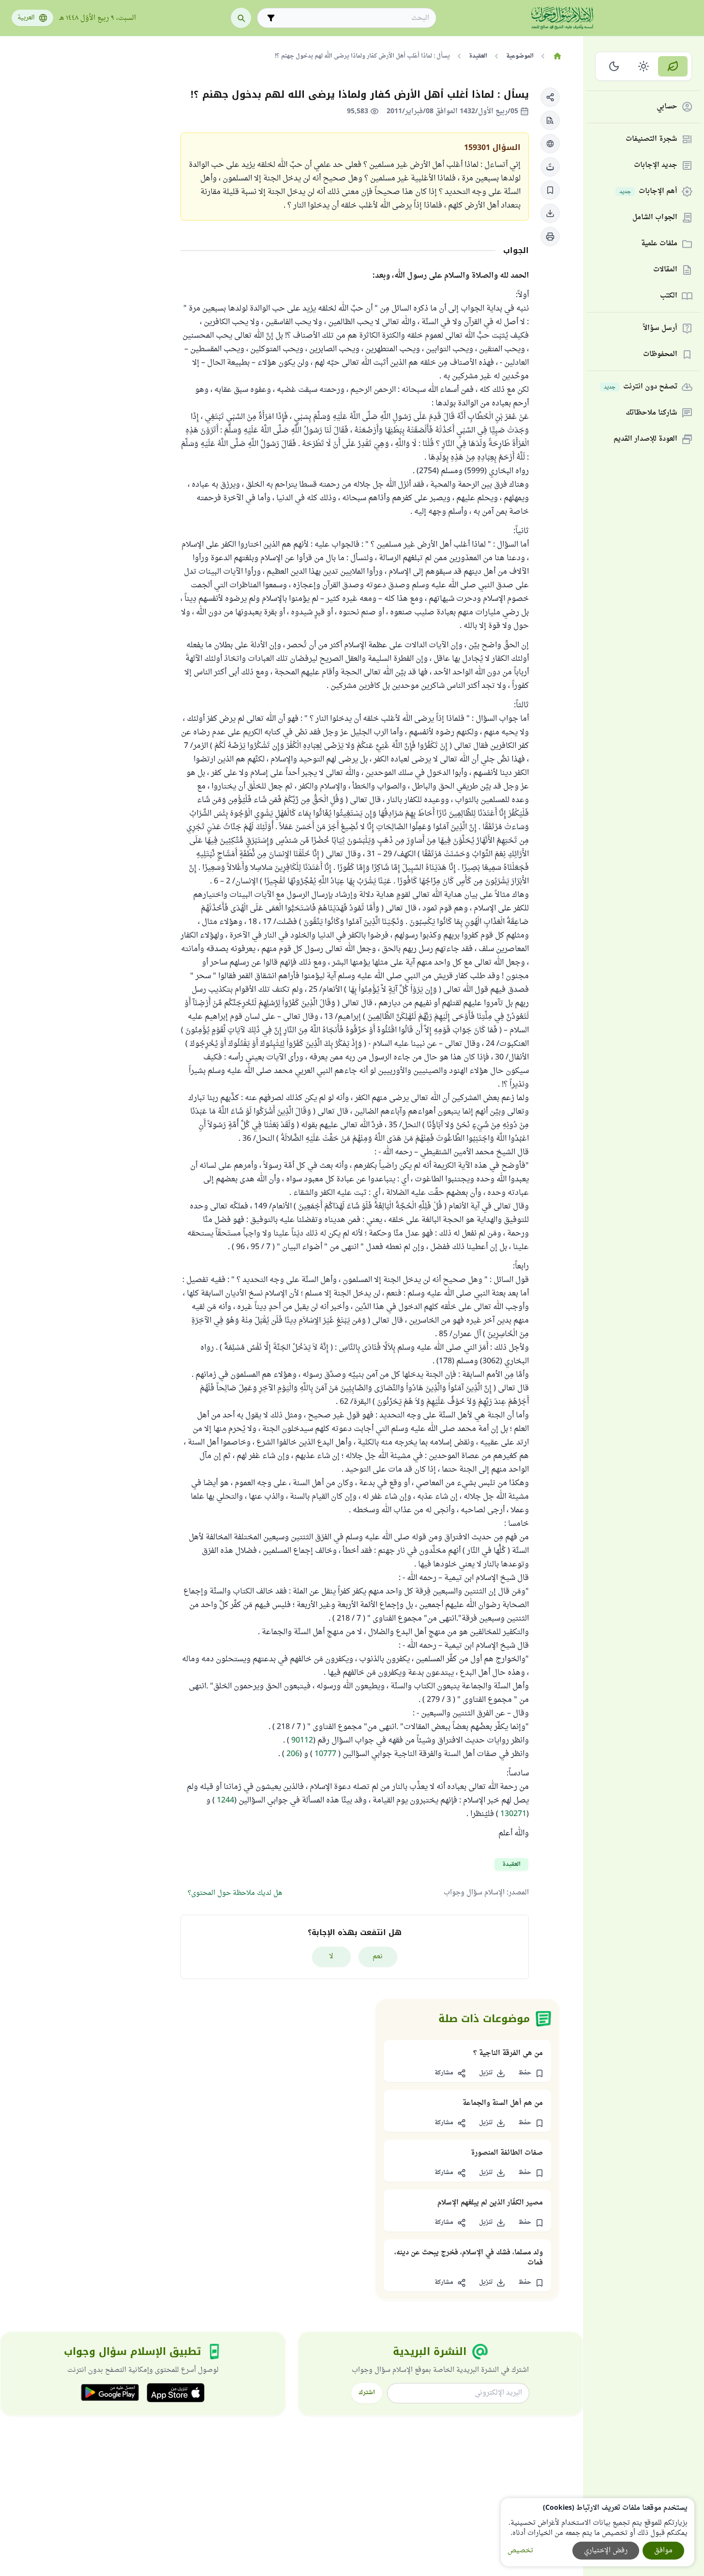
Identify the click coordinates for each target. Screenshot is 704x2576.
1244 (225, 1801)
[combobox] (353, 18)
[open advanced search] (271, 18)
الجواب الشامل (655, 218)
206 (293, 1754)
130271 (513, 1814)
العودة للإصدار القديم (645, 439)
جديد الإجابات (656, 166)
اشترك (367, 2393)
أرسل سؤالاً (660, 329)
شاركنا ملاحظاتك (652, 413)
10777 (325, 1754)
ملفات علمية (659, 244)
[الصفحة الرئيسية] (557, 56)
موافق (663, 2551)
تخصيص (520, 2551)
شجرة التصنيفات (652, 140)
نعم (378, 1957)
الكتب (669, 296)
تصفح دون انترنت (641, 387)
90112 (302, 1741)
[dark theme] (614, 66)
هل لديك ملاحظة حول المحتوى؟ (235, 1893)
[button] (550, 97)
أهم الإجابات (648, 192)
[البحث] (241, 18)
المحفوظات (660, 355)
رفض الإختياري (606, 2551)
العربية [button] (26, 18)
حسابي (667, 107)
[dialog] (598, 2532)
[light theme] (644, 66)
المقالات (665, 270)
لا (331, 1957)
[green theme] (673, 66)
